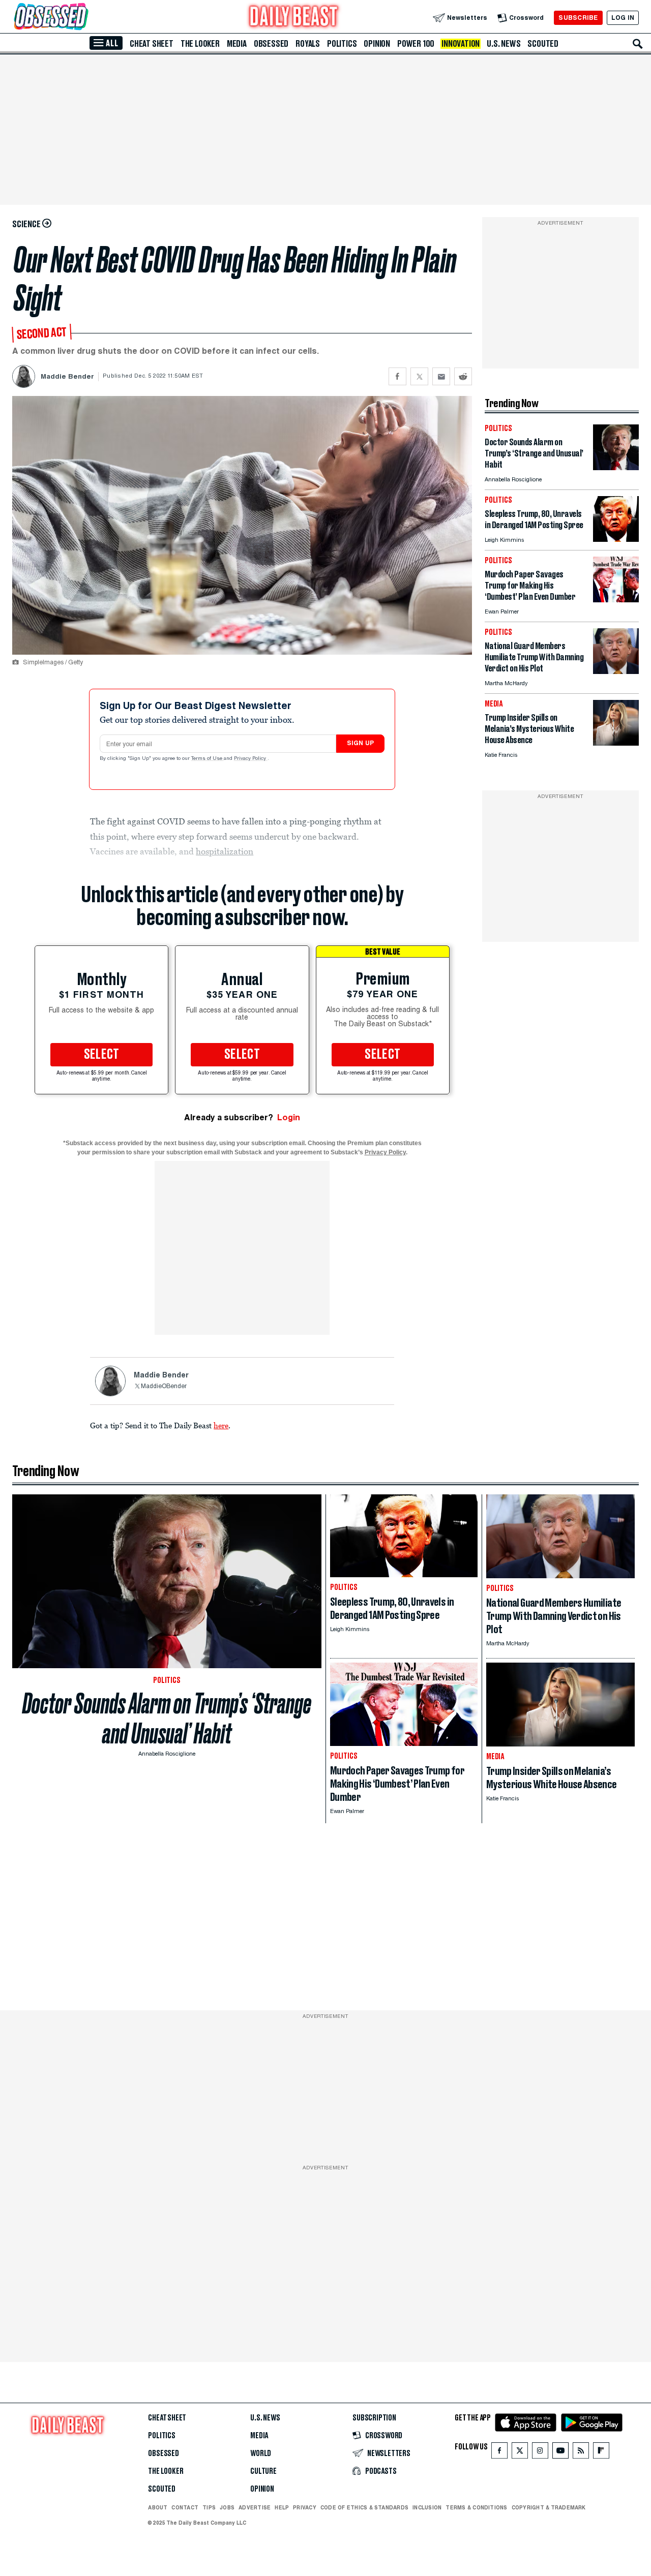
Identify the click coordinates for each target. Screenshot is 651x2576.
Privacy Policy (251, 759)
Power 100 (416, 44)
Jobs (227, 2507)
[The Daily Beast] (294, 18)
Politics (342, 44)
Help (282, 2507)
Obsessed (271, 44)
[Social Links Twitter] (520, 2453)
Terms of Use (208, 759)
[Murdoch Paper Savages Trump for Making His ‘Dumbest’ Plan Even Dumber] (616, 600)
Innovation (461, 44)
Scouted (543, 44)
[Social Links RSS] (581, 2453)
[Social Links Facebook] (499, 2453)
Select (102, 1055)
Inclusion (427, 2507)
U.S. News (504, 44)
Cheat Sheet (152, 44)
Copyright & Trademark (549, 2507)
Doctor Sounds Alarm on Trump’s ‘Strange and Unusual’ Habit (167, 1719)
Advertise (255, 2507)
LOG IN (623, 18)
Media (237, 44)
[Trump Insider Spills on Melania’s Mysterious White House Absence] (616, 743)
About (158, 2507)
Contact (185, 2507)
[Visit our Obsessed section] (83, 18)
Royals (308, 44)
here (221, 1425)
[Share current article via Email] (441, 376)
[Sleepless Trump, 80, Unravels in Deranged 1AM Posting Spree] (616, 539)
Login (289, 1117)
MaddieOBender (164, 1387)
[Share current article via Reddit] (463, 376)
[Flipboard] (601, 2453)
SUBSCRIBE (578, 18)
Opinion (377, 44)
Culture (263, 2471)
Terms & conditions (476, 2507)
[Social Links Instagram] (540, 2453)
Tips (209, 2507)
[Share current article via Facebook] (397, 376)
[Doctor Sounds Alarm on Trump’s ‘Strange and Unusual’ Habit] (616, 467)
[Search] (638, 44)
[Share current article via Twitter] (419, 376)
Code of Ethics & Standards (364, 2507)
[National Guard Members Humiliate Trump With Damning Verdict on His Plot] (616, 671)
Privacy (305, 2507)
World (261, 2454)
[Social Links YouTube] (560, 2453)
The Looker (200, 44)
